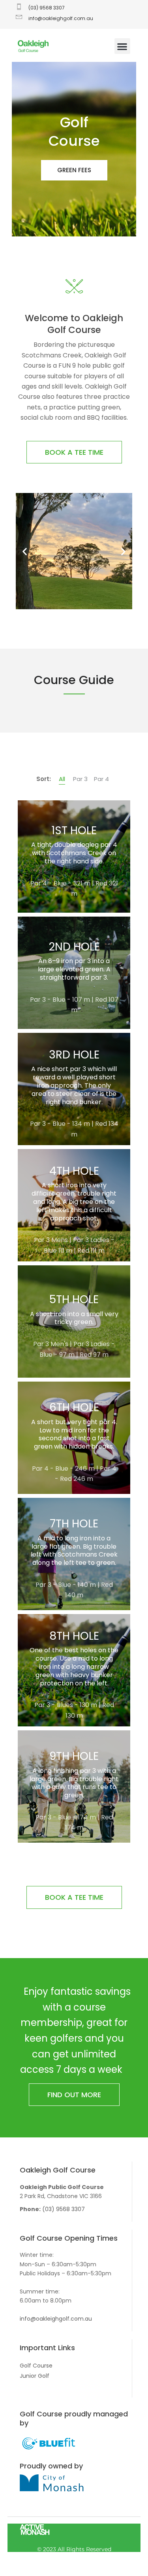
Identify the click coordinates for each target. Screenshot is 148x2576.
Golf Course (36, 2366)
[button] (123, 46)
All (62, 779)
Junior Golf (35, 2376)
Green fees (74, 170)
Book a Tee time (74, 452)
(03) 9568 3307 (64, 2209)
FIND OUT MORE (74, 2095)
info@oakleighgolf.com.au (56, 2319)
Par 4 (101, 779)
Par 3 (80, 779)
